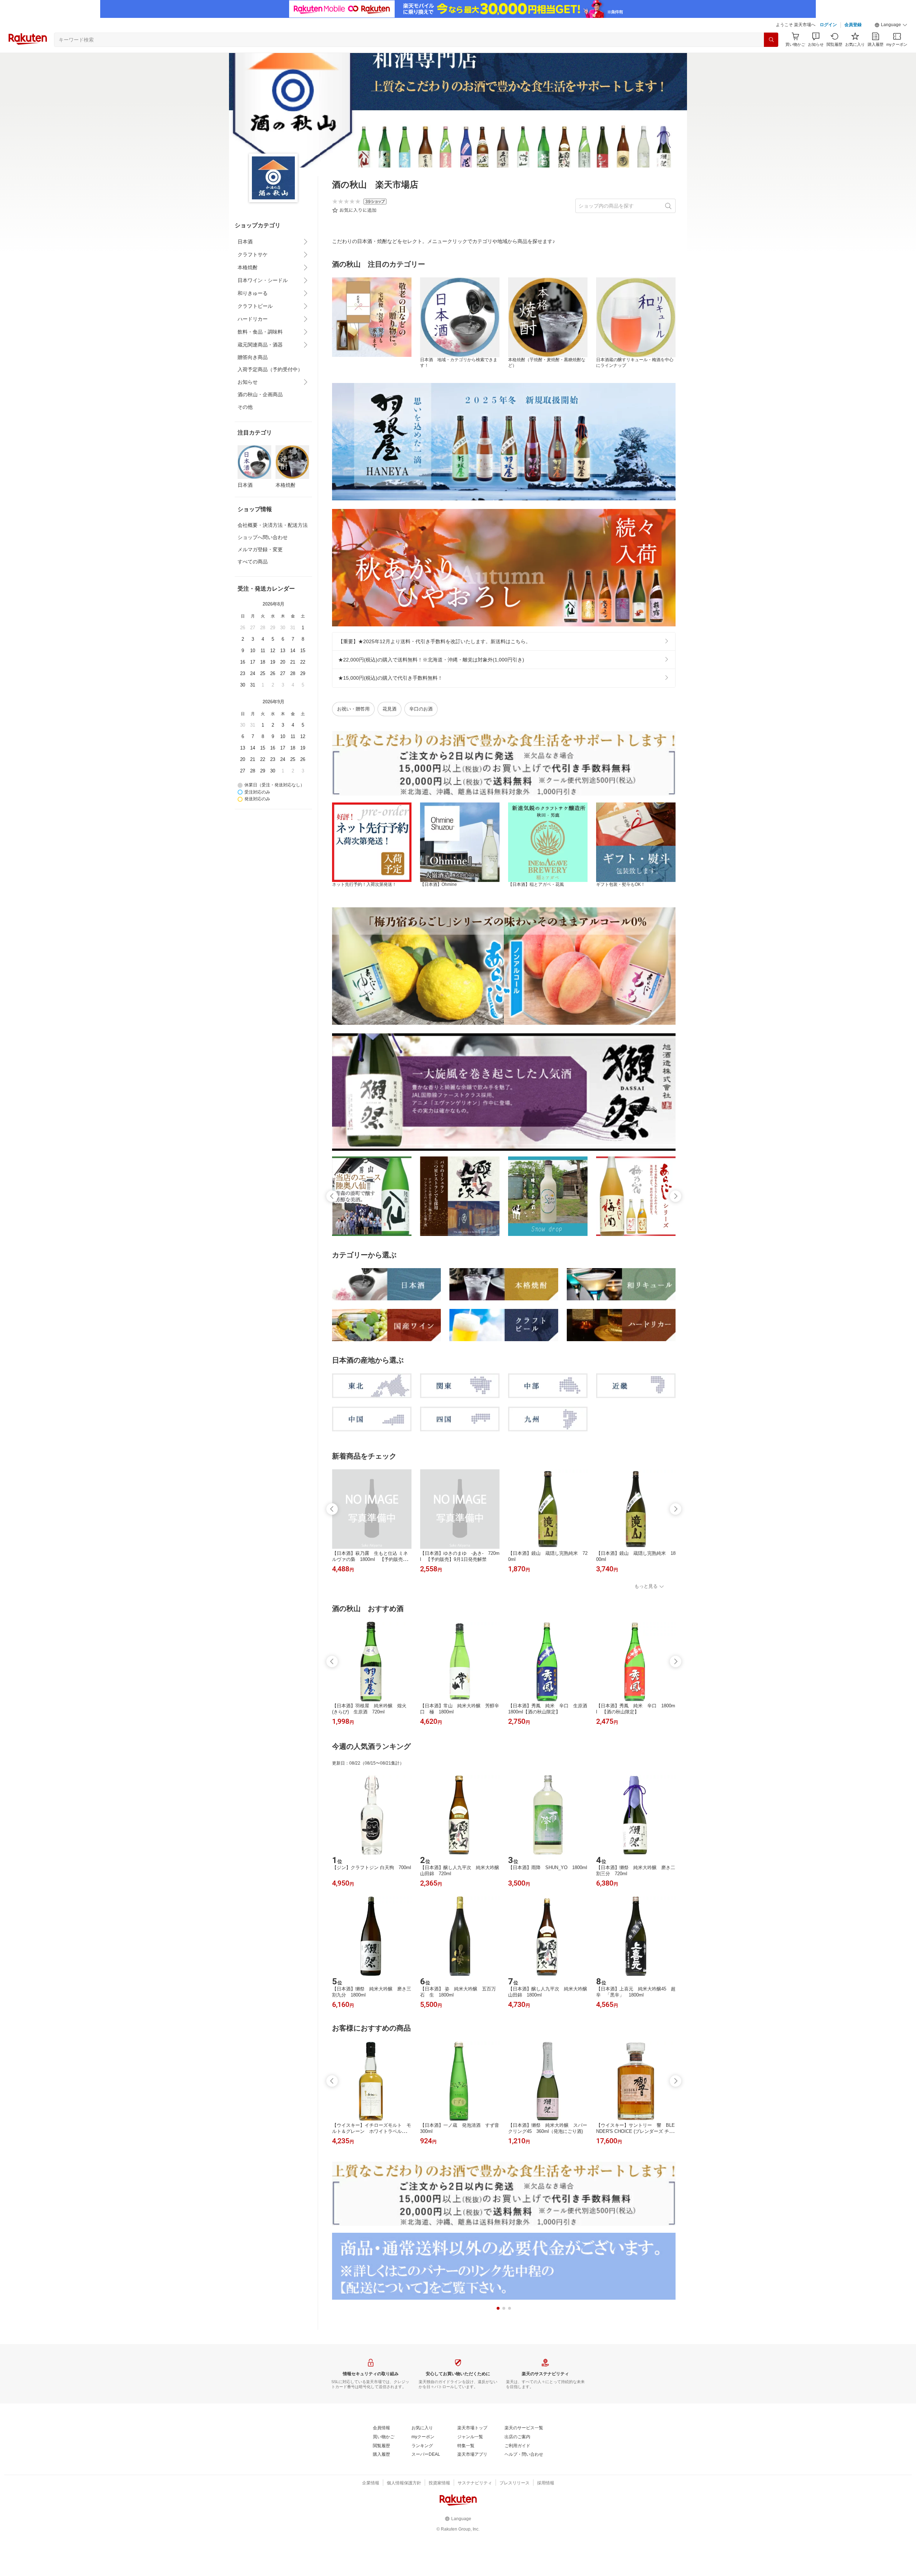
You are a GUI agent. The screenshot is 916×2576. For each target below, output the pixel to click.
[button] (891, 25)
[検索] (771, 40)
